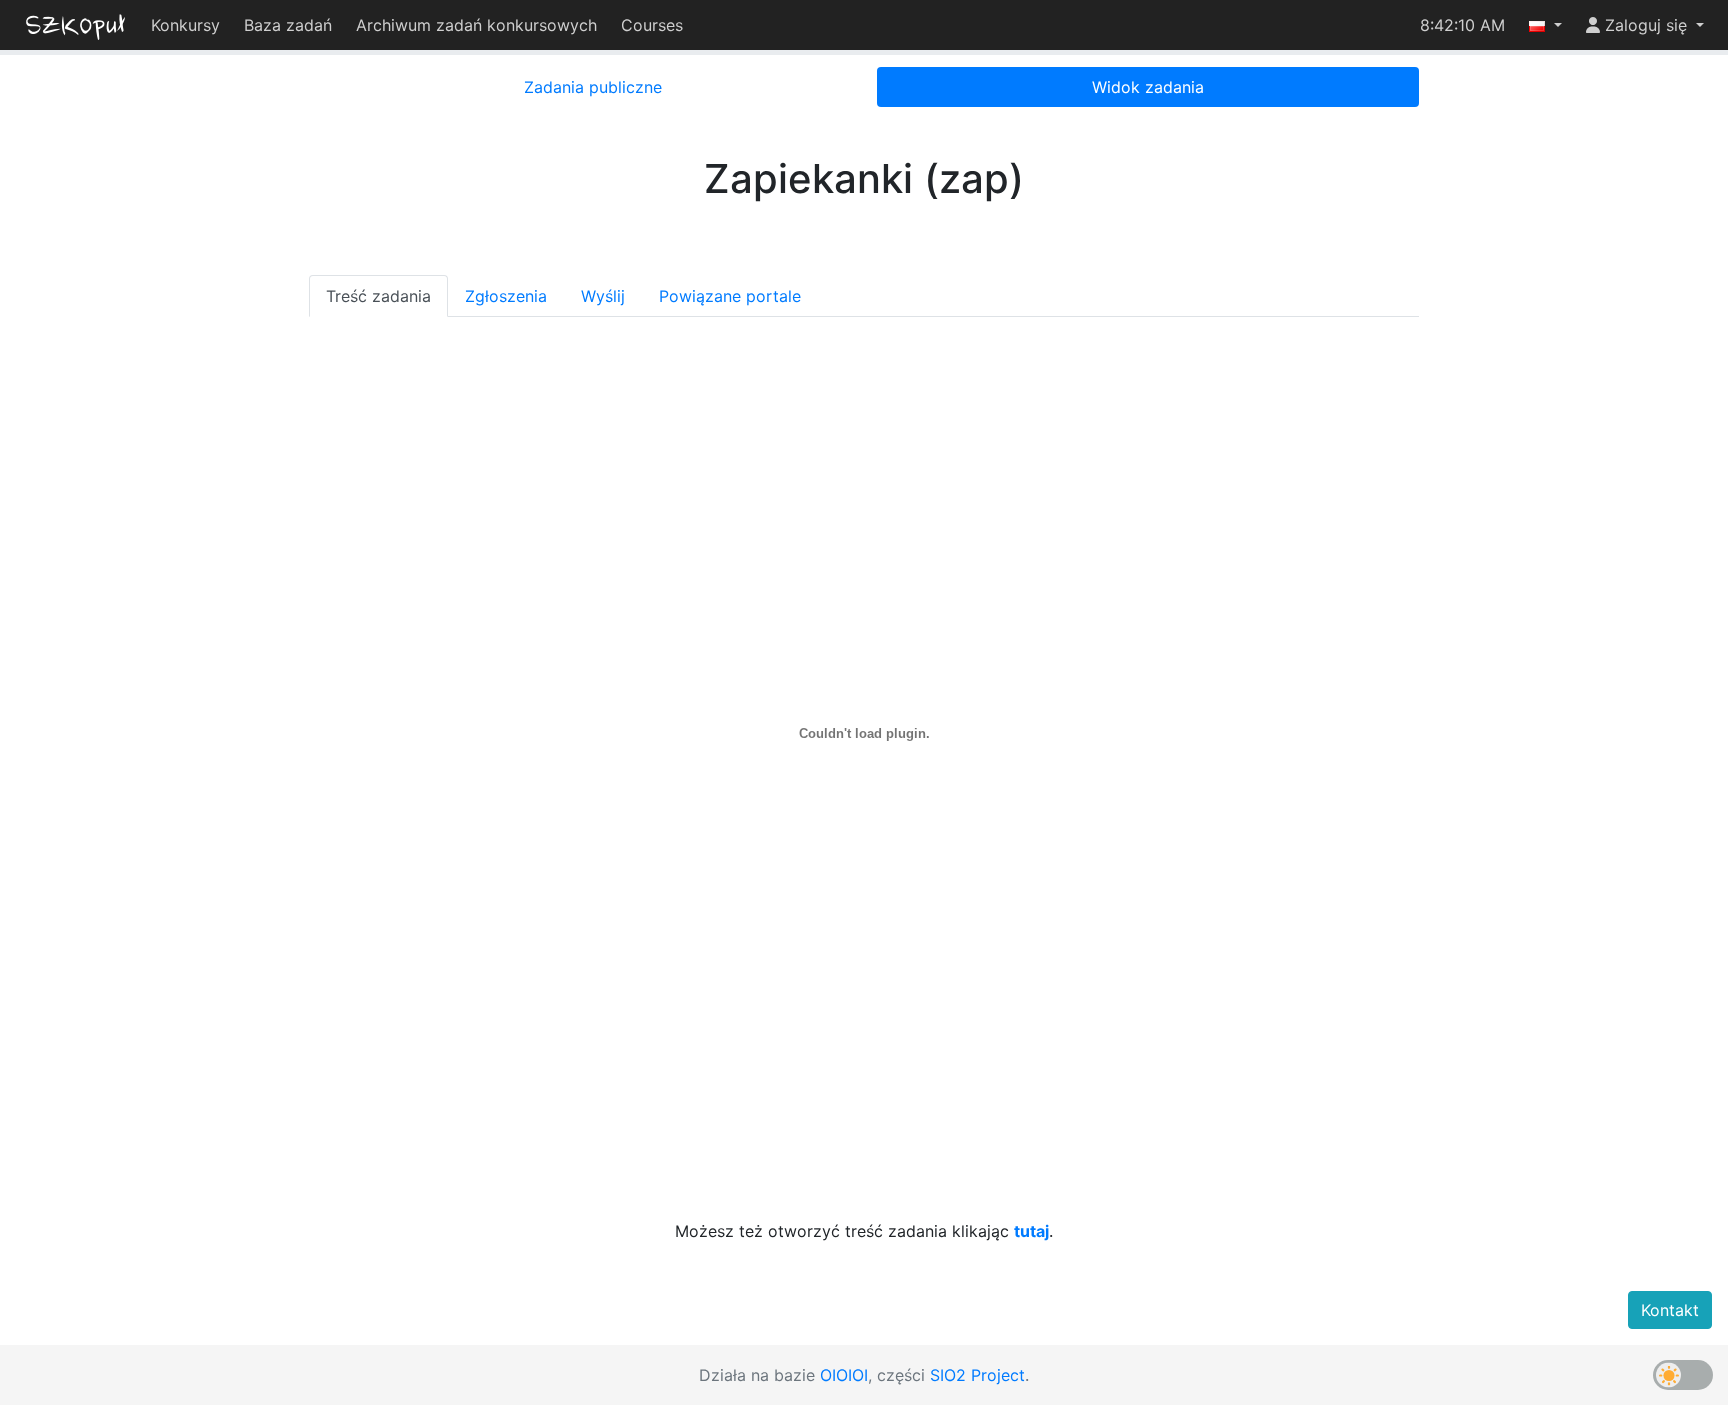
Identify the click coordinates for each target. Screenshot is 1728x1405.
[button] (1545, 25)
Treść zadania (378, 296)
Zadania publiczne (593, 87)
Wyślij (603, 296)
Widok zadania (1148, 87)
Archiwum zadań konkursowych (476, 25)
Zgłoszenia (506, 296)
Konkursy (185, 25)
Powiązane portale (730, 296)
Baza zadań (288, 25)
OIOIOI (844, 1375)
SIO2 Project (977, 1375)
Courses (652, 25)
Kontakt (1670, 1310)
